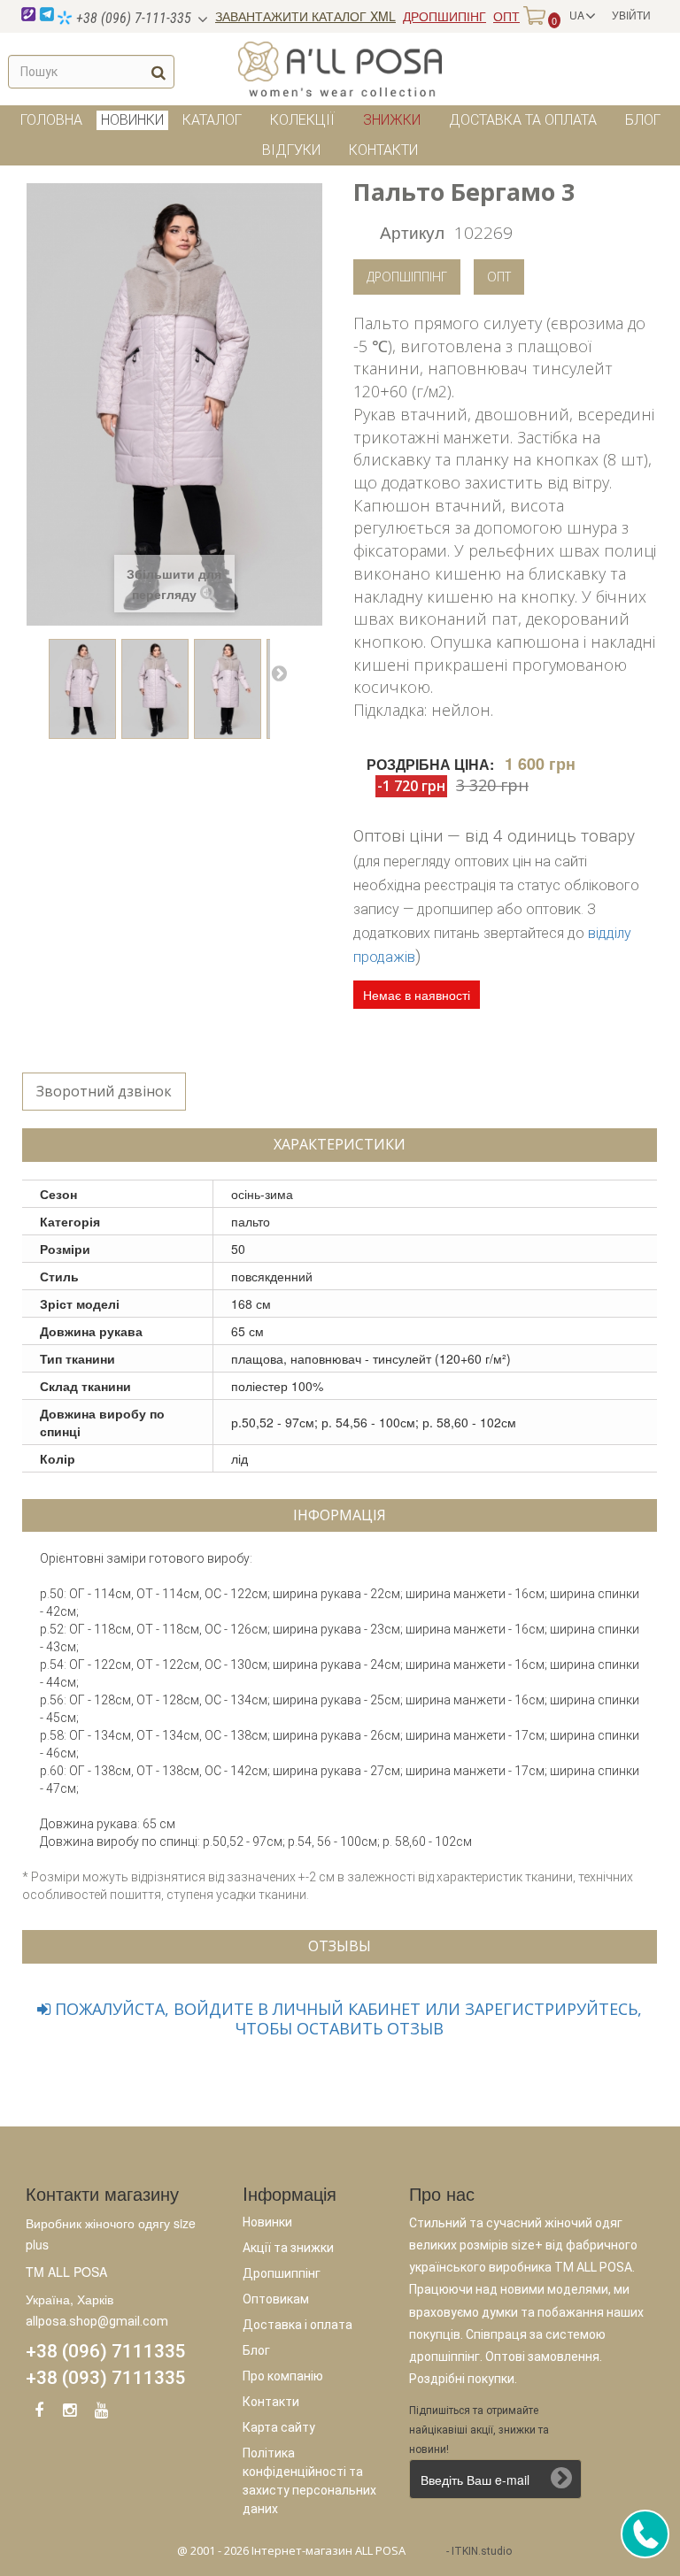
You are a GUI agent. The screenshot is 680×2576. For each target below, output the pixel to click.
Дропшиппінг (282, 2273)
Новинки (267, 2222)
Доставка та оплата (523, 120)
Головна (51, 120)
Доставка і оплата (297, 2325)
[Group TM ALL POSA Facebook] (39, 2413)
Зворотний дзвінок (104, 1091)
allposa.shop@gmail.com (97, 2321)
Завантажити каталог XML (305, 16)
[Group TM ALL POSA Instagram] (70, 2413)
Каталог (212, 120)
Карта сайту (279, 2427)
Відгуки (291, 150)
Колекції (302, 120)
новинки (132, 120)
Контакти (383, 150)
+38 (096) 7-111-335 (132, 18)
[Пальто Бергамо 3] (82, 689)
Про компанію (283, 2376)
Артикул (412, 231)
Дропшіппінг (407, 277)
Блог (643, 120)
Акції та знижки (288, 2248)
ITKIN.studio (482, 2551)
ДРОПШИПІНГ (444, 16)
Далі (279, 673)
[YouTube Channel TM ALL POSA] (101, 2413)
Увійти (631, 15)
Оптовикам (276, 2299)
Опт (499, 277)
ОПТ (506, 16)
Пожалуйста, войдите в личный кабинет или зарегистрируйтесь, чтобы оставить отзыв (346, 2019)
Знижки (392, 120)
